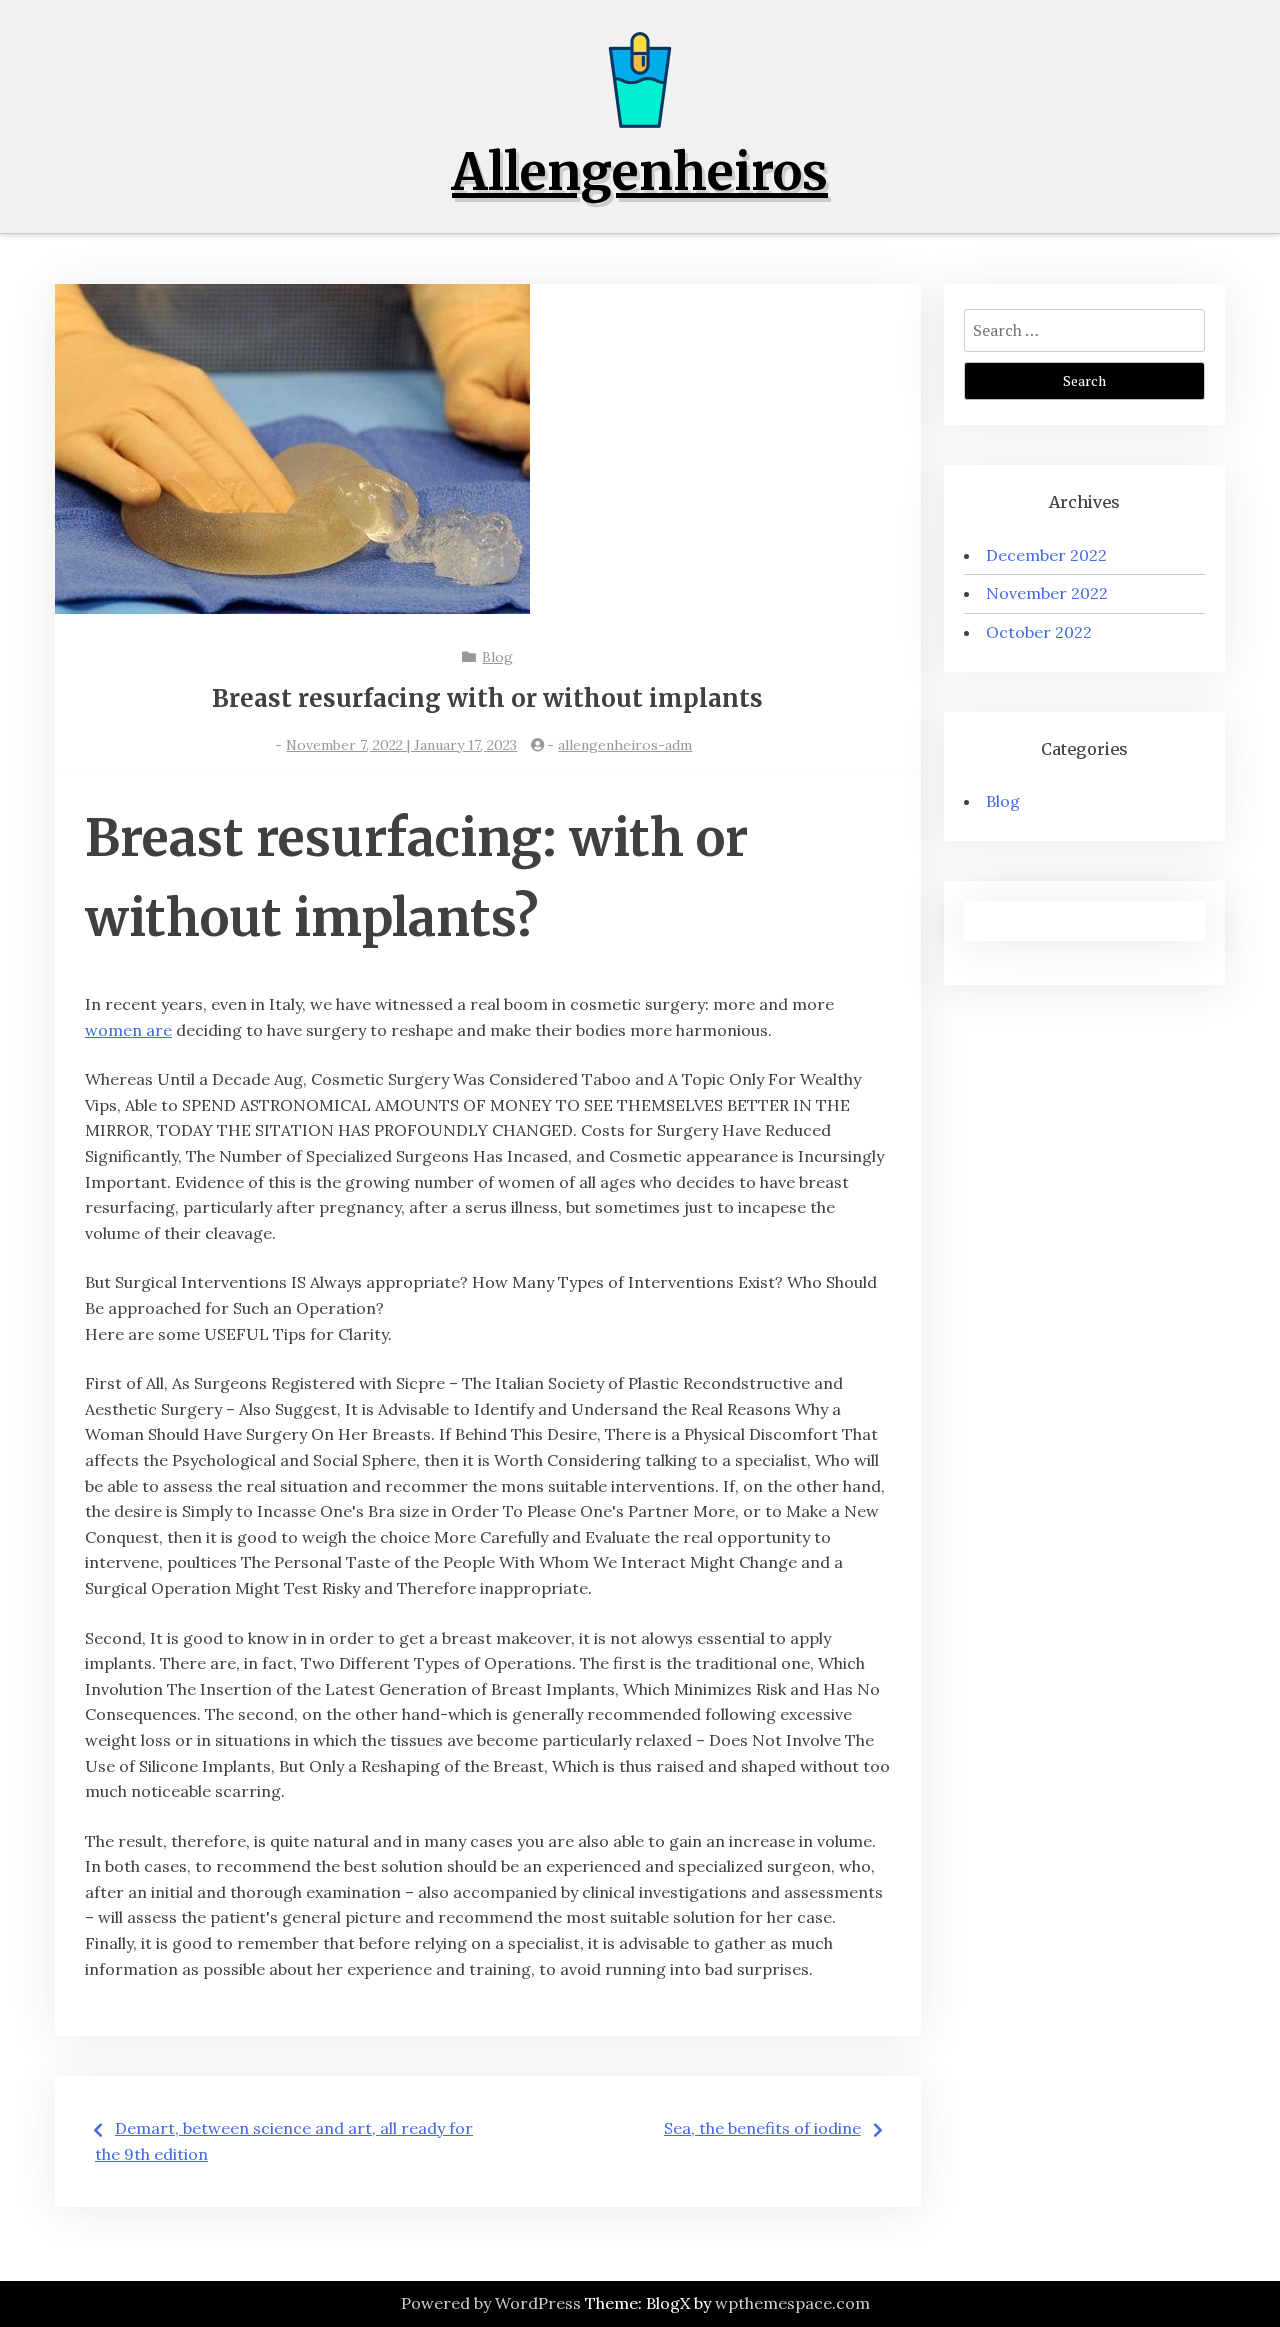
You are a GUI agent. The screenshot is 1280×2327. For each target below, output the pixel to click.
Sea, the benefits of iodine (762, 2128)
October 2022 (1039, 632)
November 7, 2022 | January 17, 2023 (401, 745)
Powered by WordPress (491, 2303)
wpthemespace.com (792, 2303)
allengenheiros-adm (625, 745)
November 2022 (1047, 593)
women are (128, 1030)
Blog (497, 657)
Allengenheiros (640, 172)
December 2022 (1046, 555)
